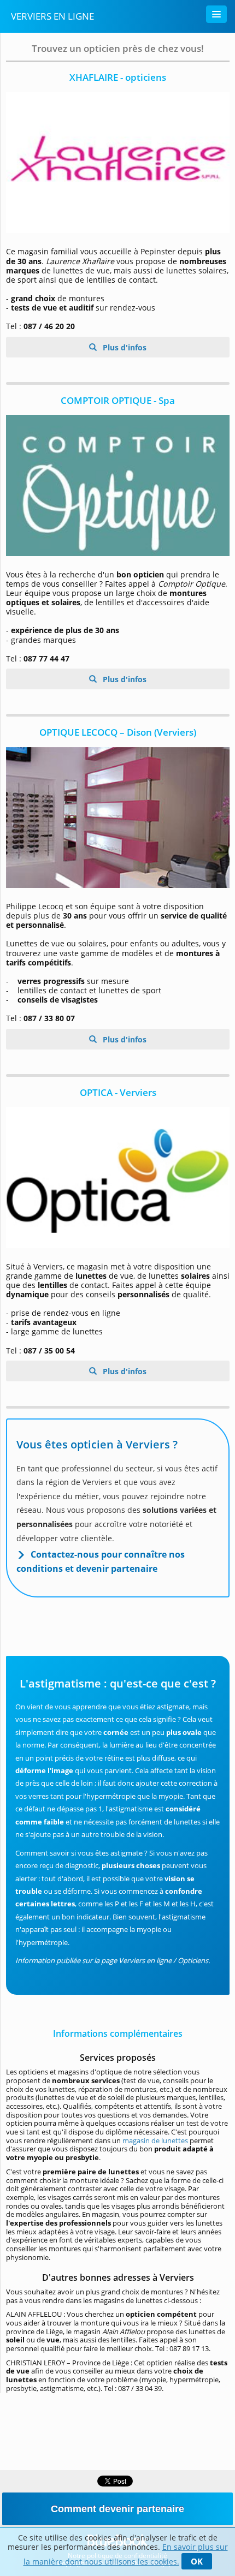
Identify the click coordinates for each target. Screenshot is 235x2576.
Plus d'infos (124, 347)
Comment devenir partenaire (117, 2509)
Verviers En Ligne (52, 16)
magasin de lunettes (155, 2140)
